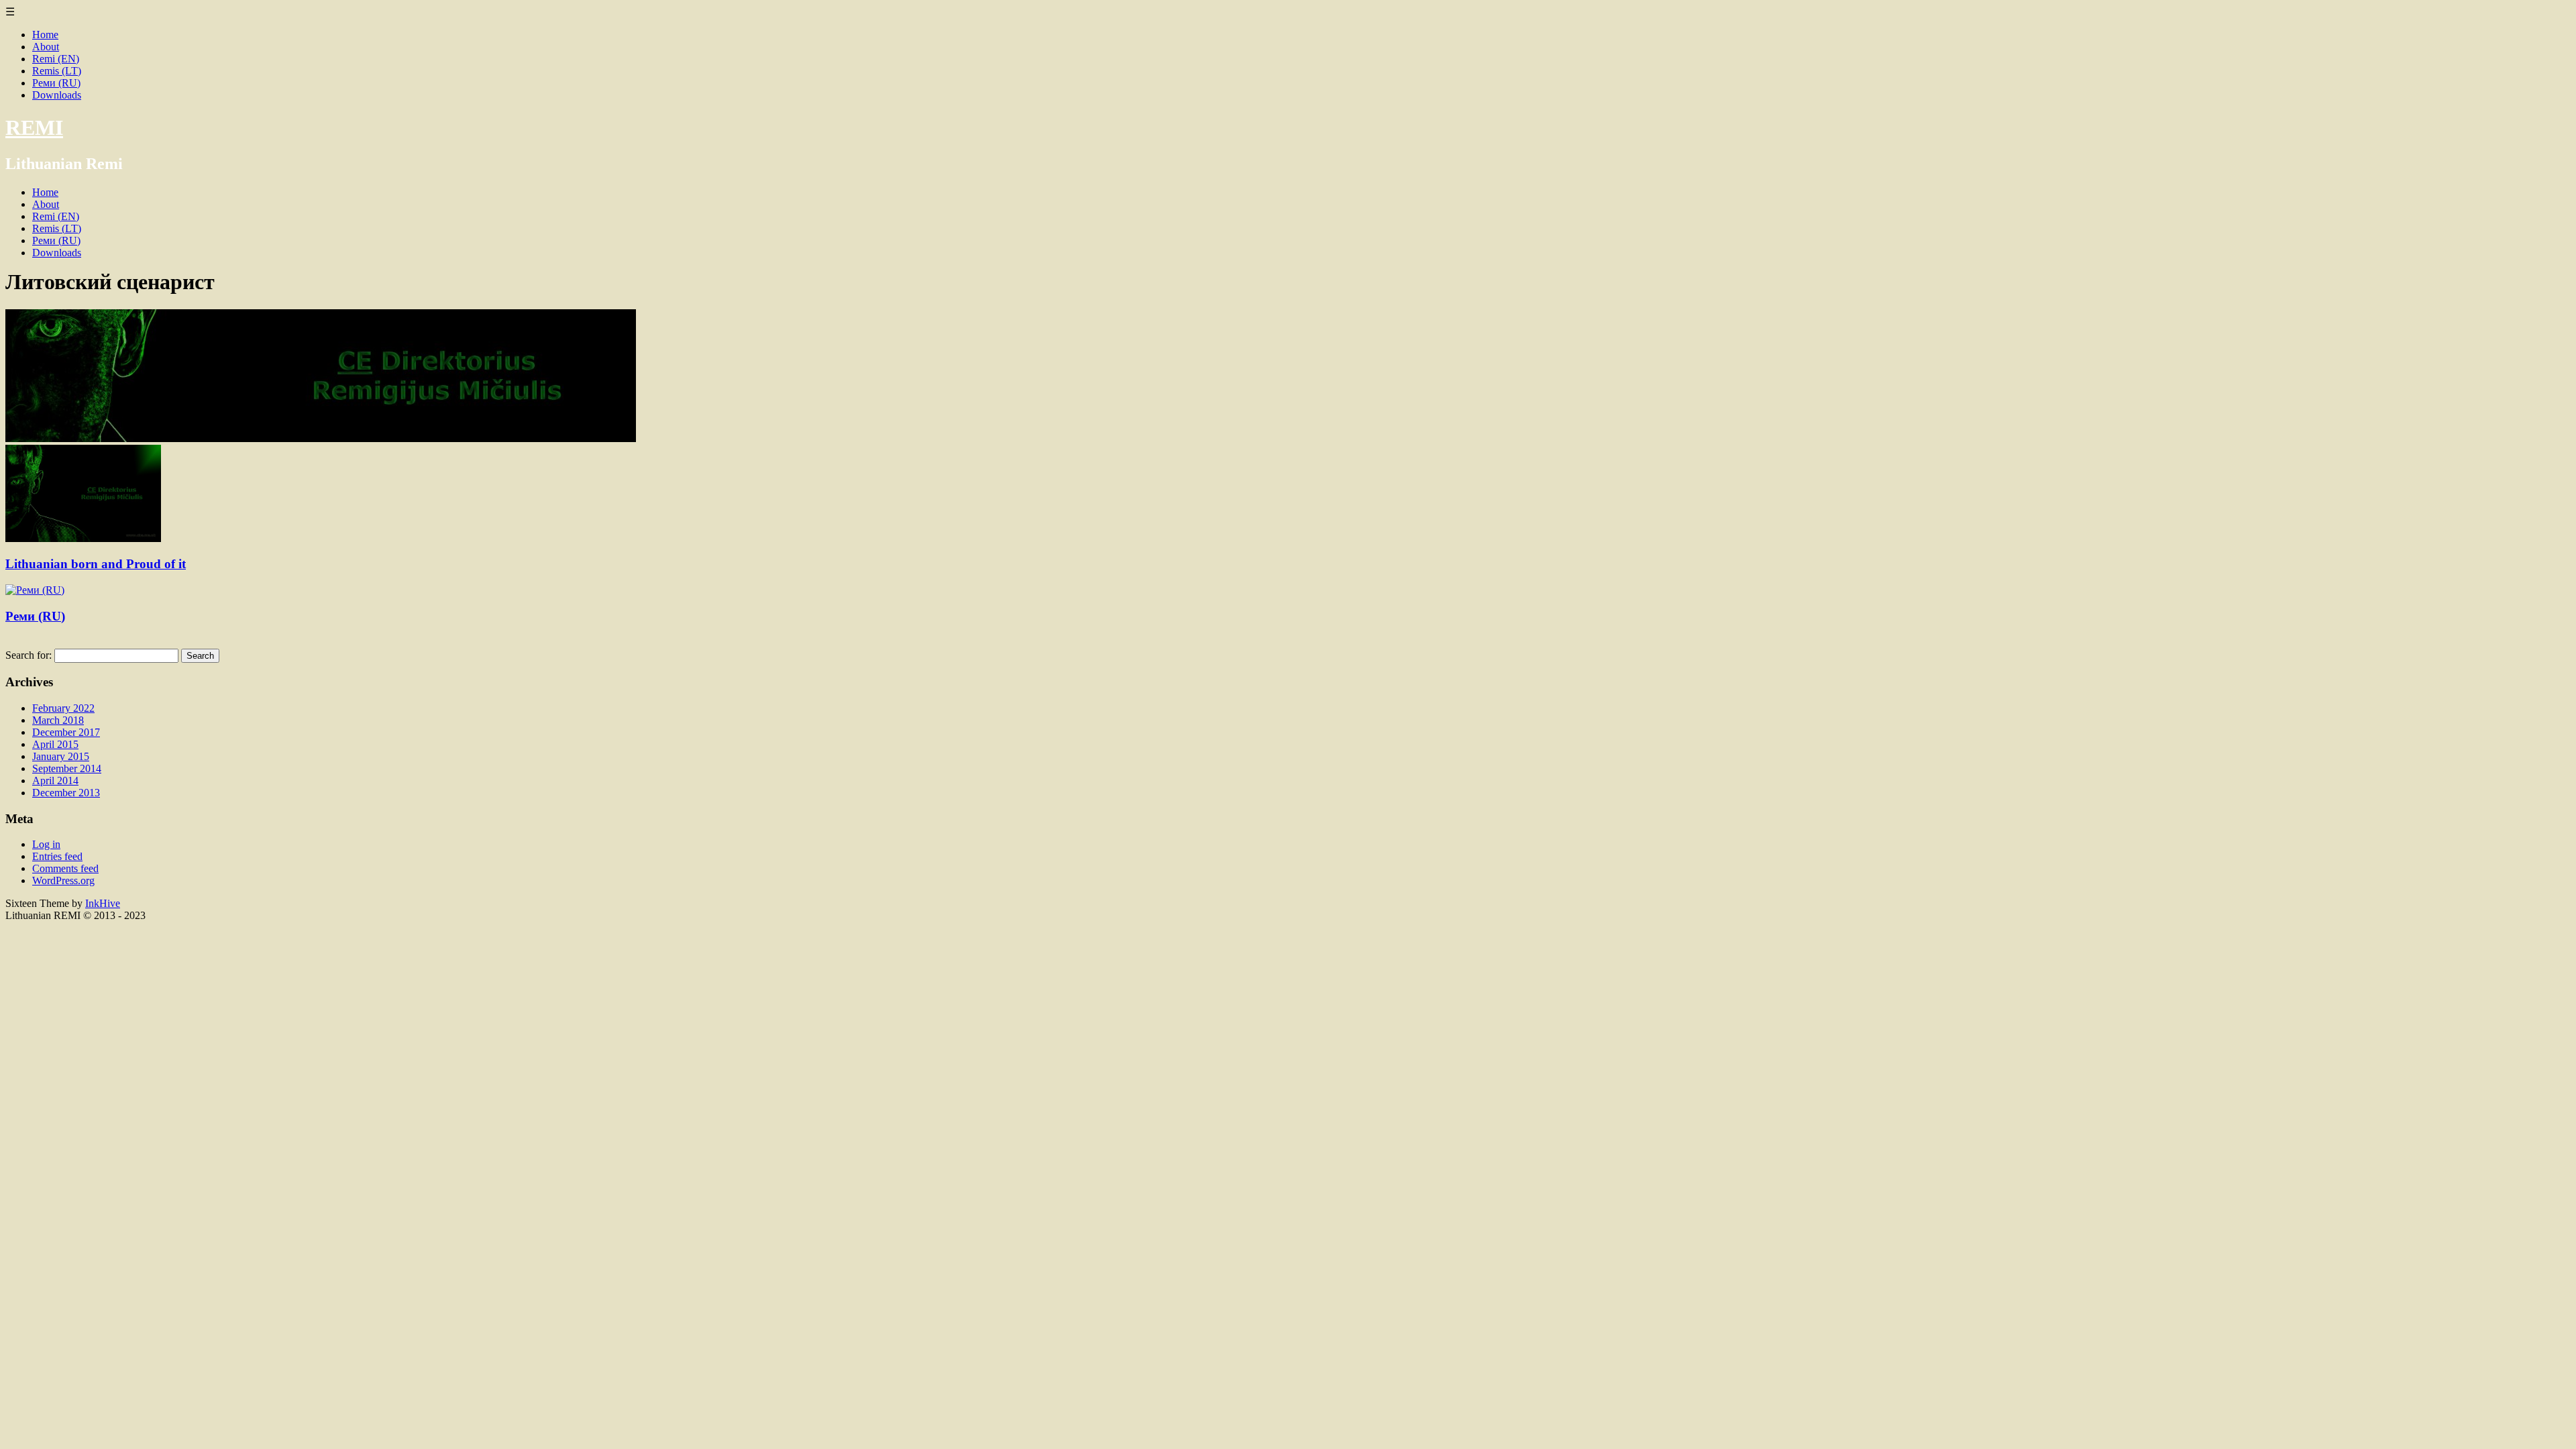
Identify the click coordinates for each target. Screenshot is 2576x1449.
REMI (34, 127)
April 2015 (55, 744)
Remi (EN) (56, 59)
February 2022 (63, 708)
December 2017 (66, 732)
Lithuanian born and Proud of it (96, 564)
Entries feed (57, 856)
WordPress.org (63, 880)
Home (45, 35)
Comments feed (65, 868)
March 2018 (58, 720)
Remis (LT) (57, 71)
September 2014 (67, 768)
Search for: (29, 655)
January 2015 (61, 756)
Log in (46, 844)
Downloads (57, 95)
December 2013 (66, 793)
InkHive (103, 903)
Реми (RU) (56, 83)
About (46, 47)
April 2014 (55, 781)
